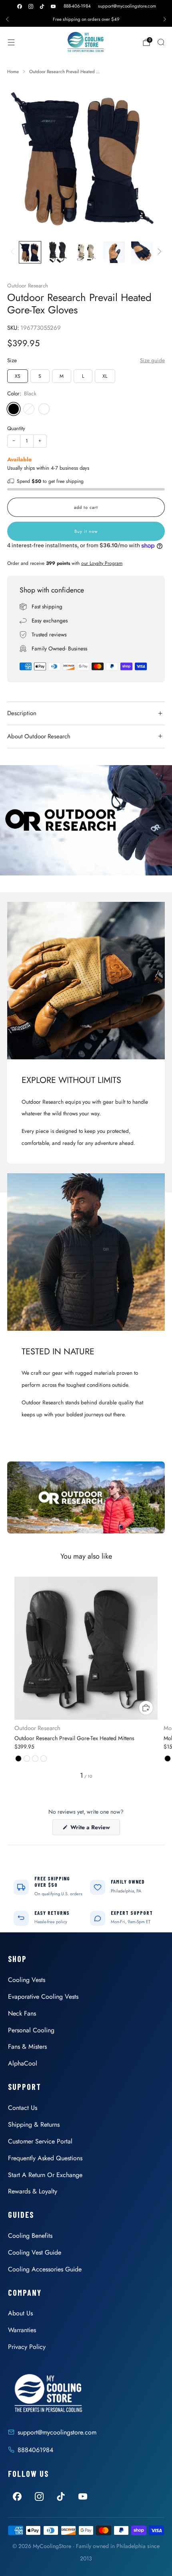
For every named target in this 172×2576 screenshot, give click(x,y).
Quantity (16, 428)
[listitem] (86, 19)
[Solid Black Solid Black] (44, 409)
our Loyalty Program (102, 563)
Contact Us (23, 2108)
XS (18, 376)
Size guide (152, 360)
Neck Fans (22, 2013)
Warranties (22, 2330)
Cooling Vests (27, 1980)
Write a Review (94, 1829)
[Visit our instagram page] (31, 6)
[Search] (161, 42)
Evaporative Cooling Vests (43, 1997)
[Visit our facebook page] (20, 6)
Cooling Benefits (30, 2236)
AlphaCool (23, 2063)
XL (105, 376)
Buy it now (86, 531)
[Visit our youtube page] (53, 6)
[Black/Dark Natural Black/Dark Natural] (29, 409)
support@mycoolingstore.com (127, 6)
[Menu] (11, 42)
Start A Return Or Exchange (45, 2175)
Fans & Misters (27, 2047)
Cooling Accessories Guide (45, 2269)
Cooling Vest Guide (35, 2252)
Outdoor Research (28, 286)
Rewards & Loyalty (33, 2191)
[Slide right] (158, 252)
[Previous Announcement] (7, 19)
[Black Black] (14, 409)
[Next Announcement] (165, 19)
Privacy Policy (27, 2347)
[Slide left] (14, 252)
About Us (20, 2313)
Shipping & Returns (34, 2124)
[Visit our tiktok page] (42, 6)
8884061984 (35, 2450)
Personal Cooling (31, 2030)
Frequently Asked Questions (45, 2158)
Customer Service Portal (40, 2141)
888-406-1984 (77, 6)
